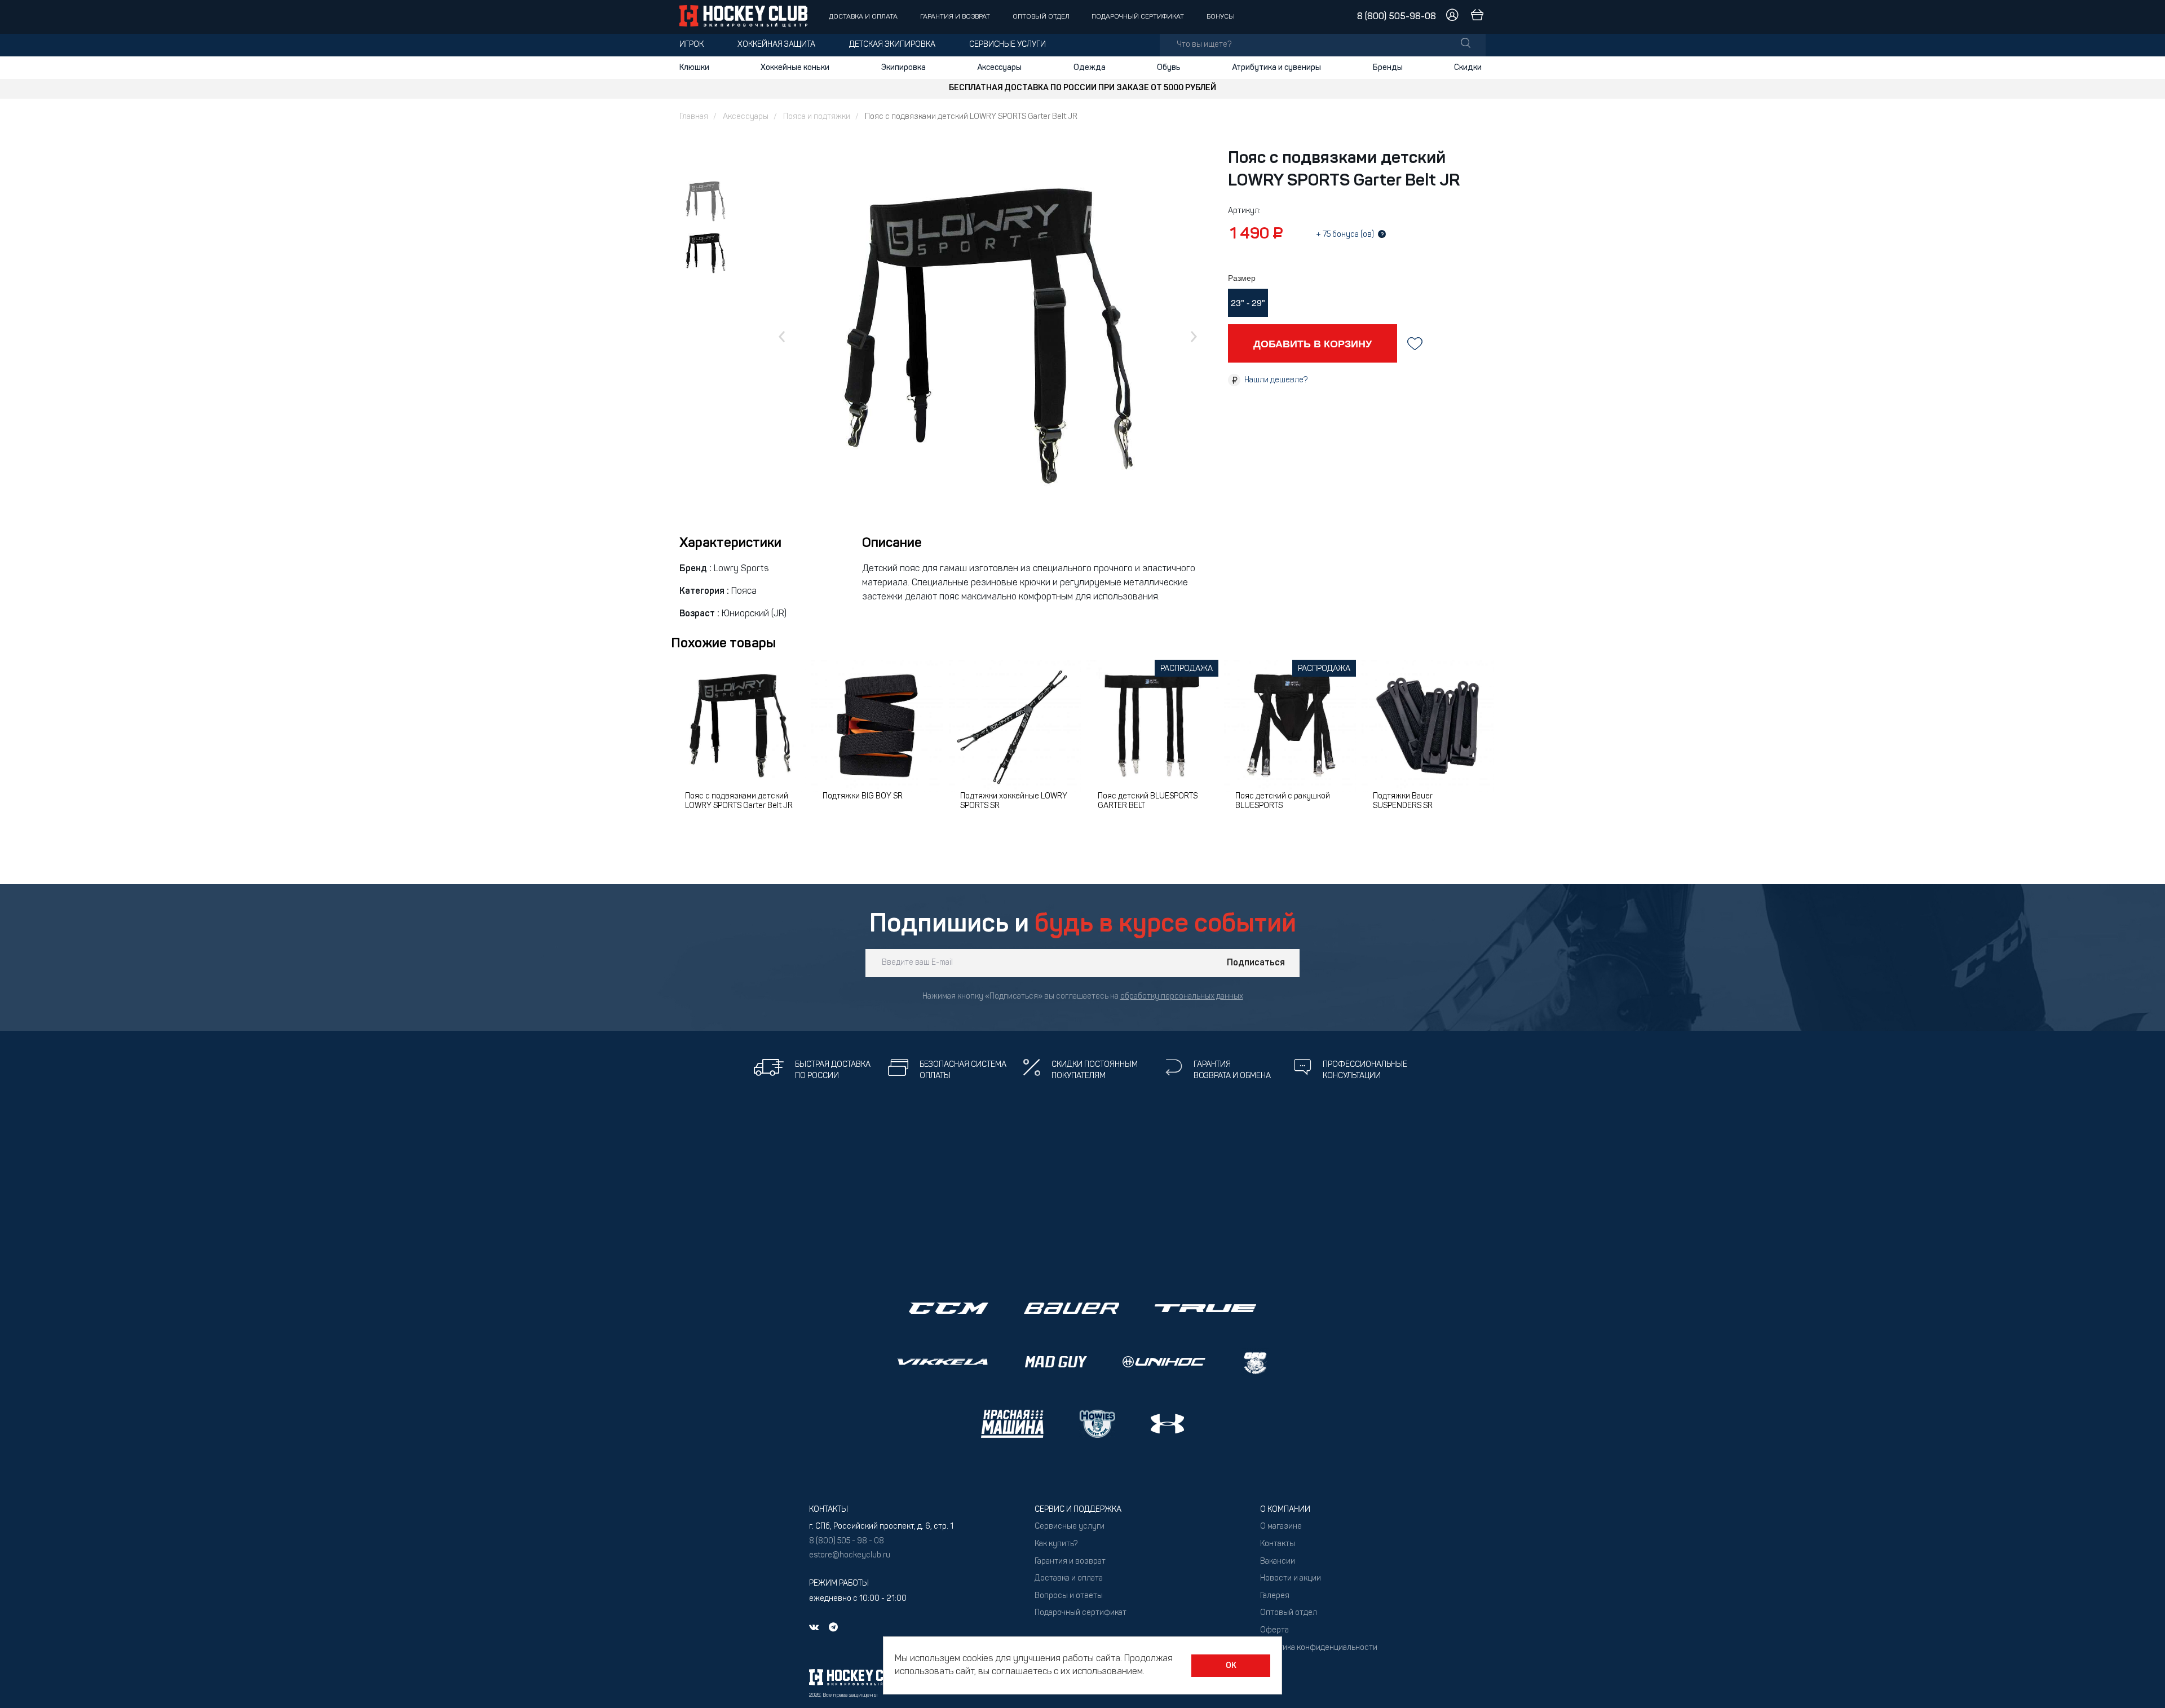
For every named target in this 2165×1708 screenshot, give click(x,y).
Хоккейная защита (776, 45)
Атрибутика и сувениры (1276, 68)
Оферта (1274, 1630)
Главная (694, 117)
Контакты (1278, 1544)
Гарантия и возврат (955, 17)
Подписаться (1256, 963)
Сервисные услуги (1008, 45)
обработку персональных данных (1182, 997)
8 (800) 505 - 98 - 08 (847, 1541)
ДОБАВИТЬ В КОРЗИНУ (1313, 343)
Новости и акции (1291, 1579)
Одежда (1090, 68)
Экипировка (903, 68)
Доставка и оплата (863, 17)
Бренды (1388, 68)
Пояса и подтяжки (817, 117)
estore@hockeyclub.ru (850, 1555)
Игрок (692, 45)
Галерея (1275, 1596)
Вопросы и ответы (1069, 1596)
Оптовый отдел (1041, 17)
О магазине (1281, 1527)
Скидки (1468, 68)
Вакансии (1278, 1562)
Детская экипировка (892, 45)
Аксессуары (999, 68)
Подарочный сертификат (1138, 17)
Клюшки (694, 68)
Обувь (1169, 68)
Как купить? (1056, 1544)
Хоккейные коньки (795, 68)
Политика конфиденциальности (1319, 1648)
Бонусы (1221, 17)
